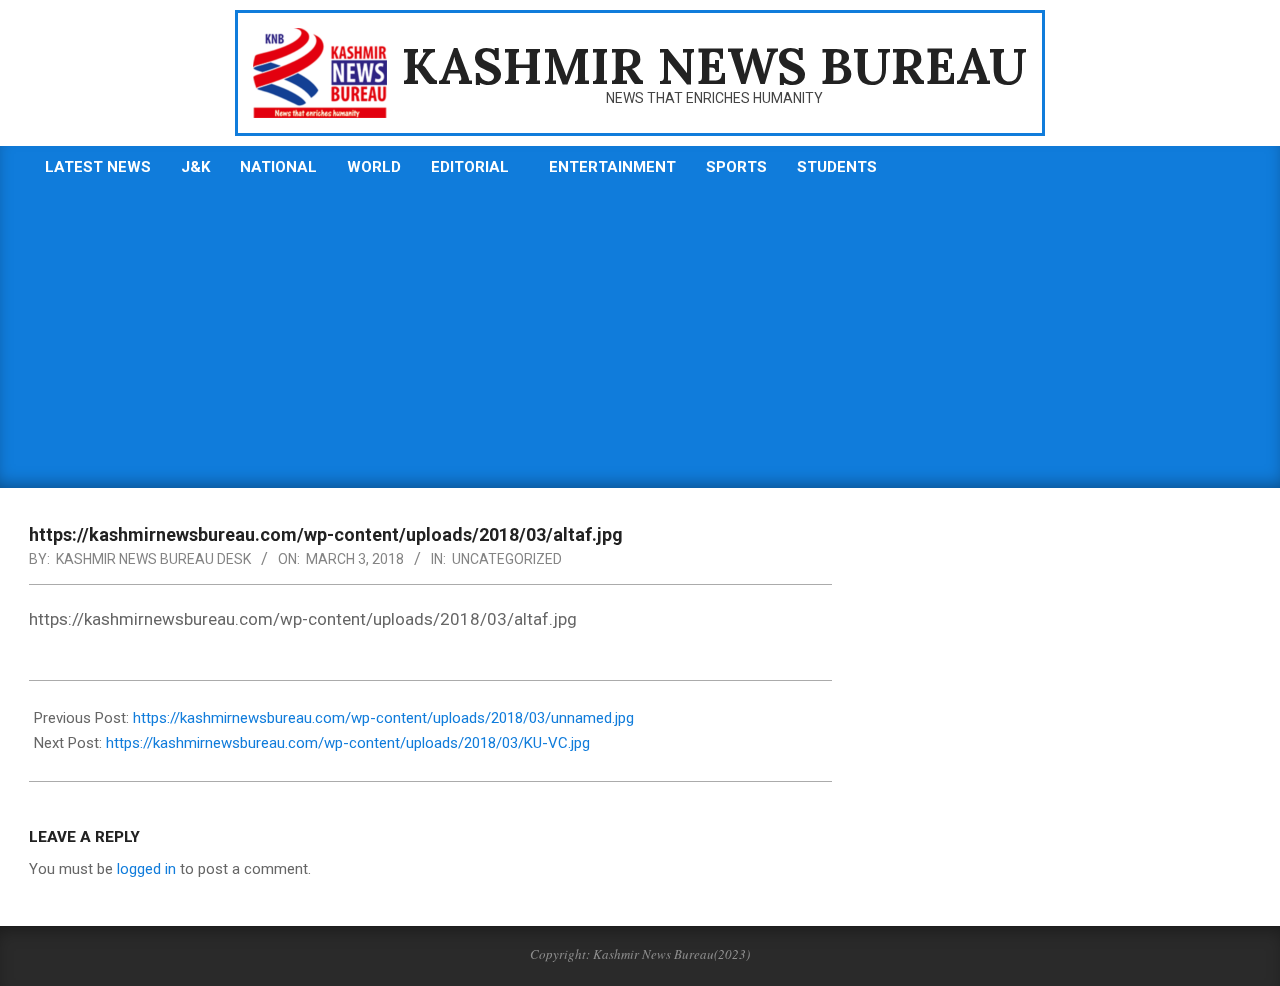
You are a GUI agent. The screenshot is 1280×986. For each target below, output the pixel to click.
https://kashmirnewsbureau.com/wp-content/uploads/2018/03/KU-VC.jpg (348, 743)
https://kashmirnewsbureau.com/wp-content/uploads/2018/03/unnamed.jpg (383, 718)
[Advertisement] (640, 338)
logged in (146, 869)
